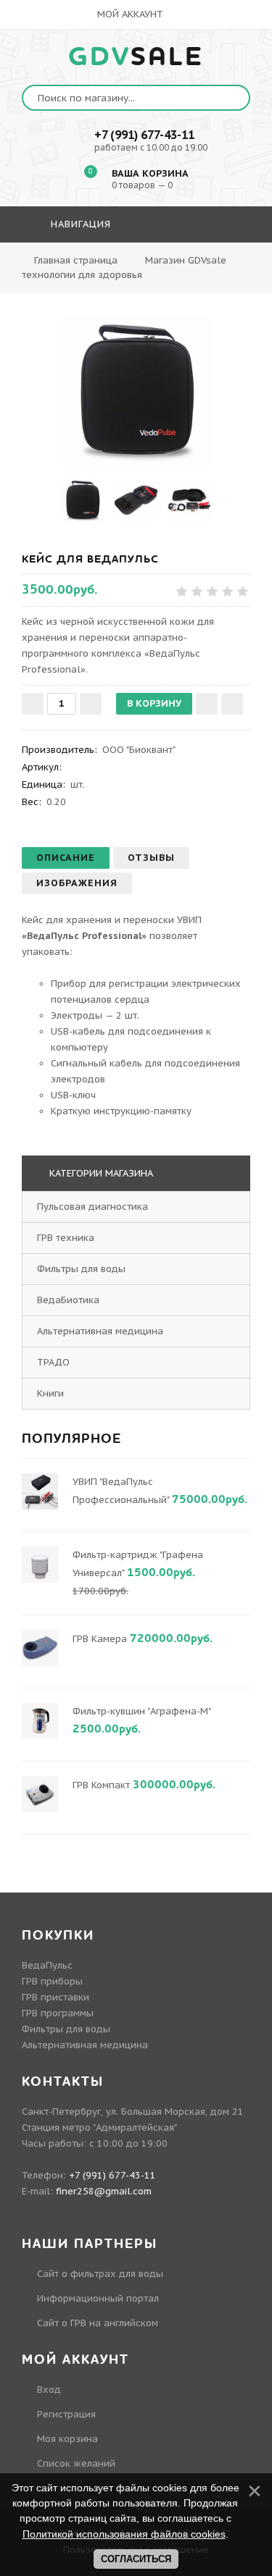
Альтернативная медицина (100, 1331)
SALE (136, 57)
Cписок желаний (76, 2463)
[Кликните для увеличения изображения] (136, 391)
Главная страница (76, 260)
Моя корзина (67, 2439)
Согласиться (136, 2559)
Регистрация (66, 2414)
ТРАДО (53, 1362)
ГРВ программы (58, 2013)
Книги (50, 1393)
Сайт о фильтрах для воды (100, 2274)
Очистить (213, 266)
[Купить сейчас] (232, 704)
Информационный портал (98, 2298)
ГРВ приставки (55, 1997)
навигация (79, 224)
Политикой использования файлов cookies (124, 2534)
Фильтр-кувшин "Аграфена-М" (141, 1711)
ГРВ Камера (100, 1639)
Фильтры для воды (81, 1269)
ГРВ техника (66, 1238)
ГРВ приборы (52, 1981)
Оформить (135, 266)
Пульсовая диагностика (92, 1207)
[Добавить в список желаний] (207, 704)
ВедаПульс (47, 1965)
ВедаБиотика (68, 1300)
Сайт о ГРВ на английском (98, 2323)
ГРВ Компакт (101, 1785)
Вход (49, 2390)
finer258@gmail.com (104, 2191)
